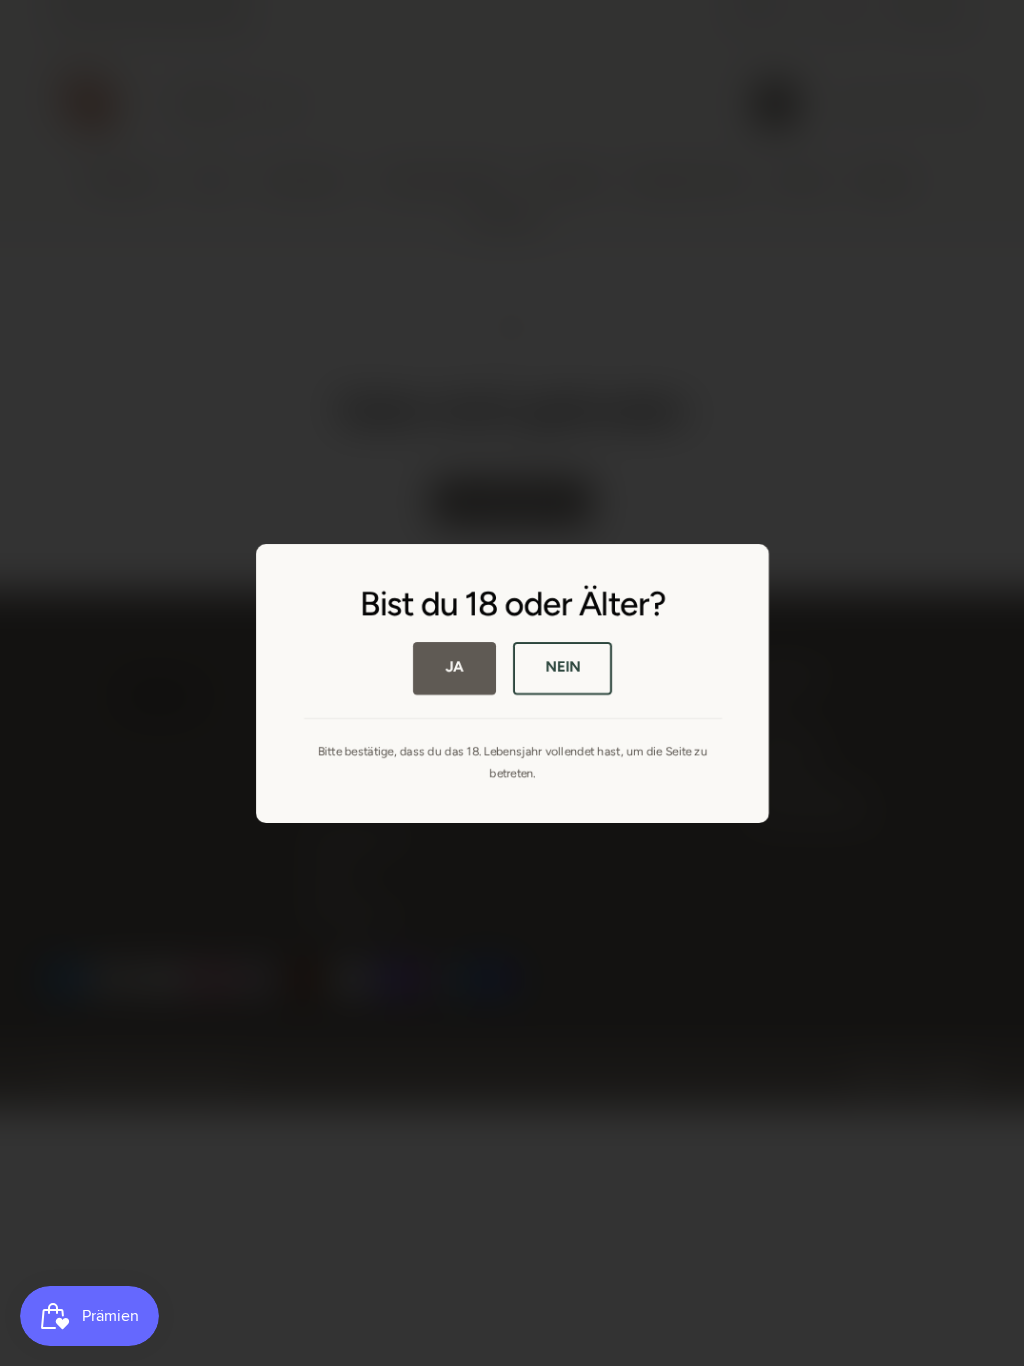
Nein (562, 667)
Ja (454, 667)
